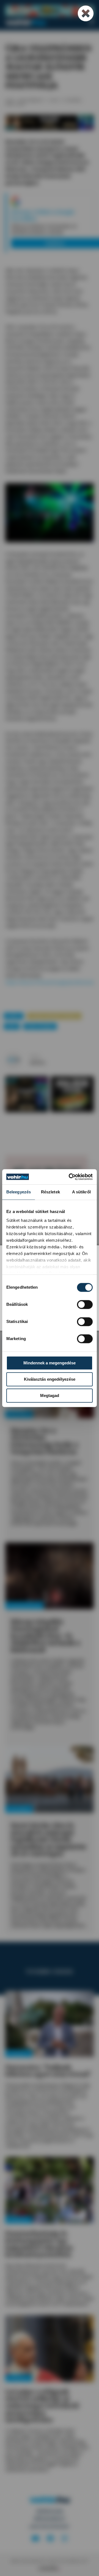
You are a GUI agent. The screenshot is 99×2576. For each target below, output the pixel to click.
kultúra (13, 1016)
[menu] (91, 22)
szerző (35, 1057)
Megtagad (50, 1395)
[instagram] (64, 2539)
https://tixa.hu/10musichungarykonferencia (49, 982)
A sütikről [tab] (81, 1192)
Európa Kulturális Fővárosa (54, 1016)
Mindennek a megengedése (50, 1363)
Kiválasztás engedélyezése (50, 1379)
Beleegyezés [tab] (19, 1192)
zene (12, 1026)
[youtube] (35, 2539)
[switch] (85, 1304)
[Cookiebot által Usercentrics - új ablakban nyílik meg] (70, 1177)
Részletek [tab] (50, 1192)
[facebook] (50, 2539)
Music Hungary (40, 1026)
